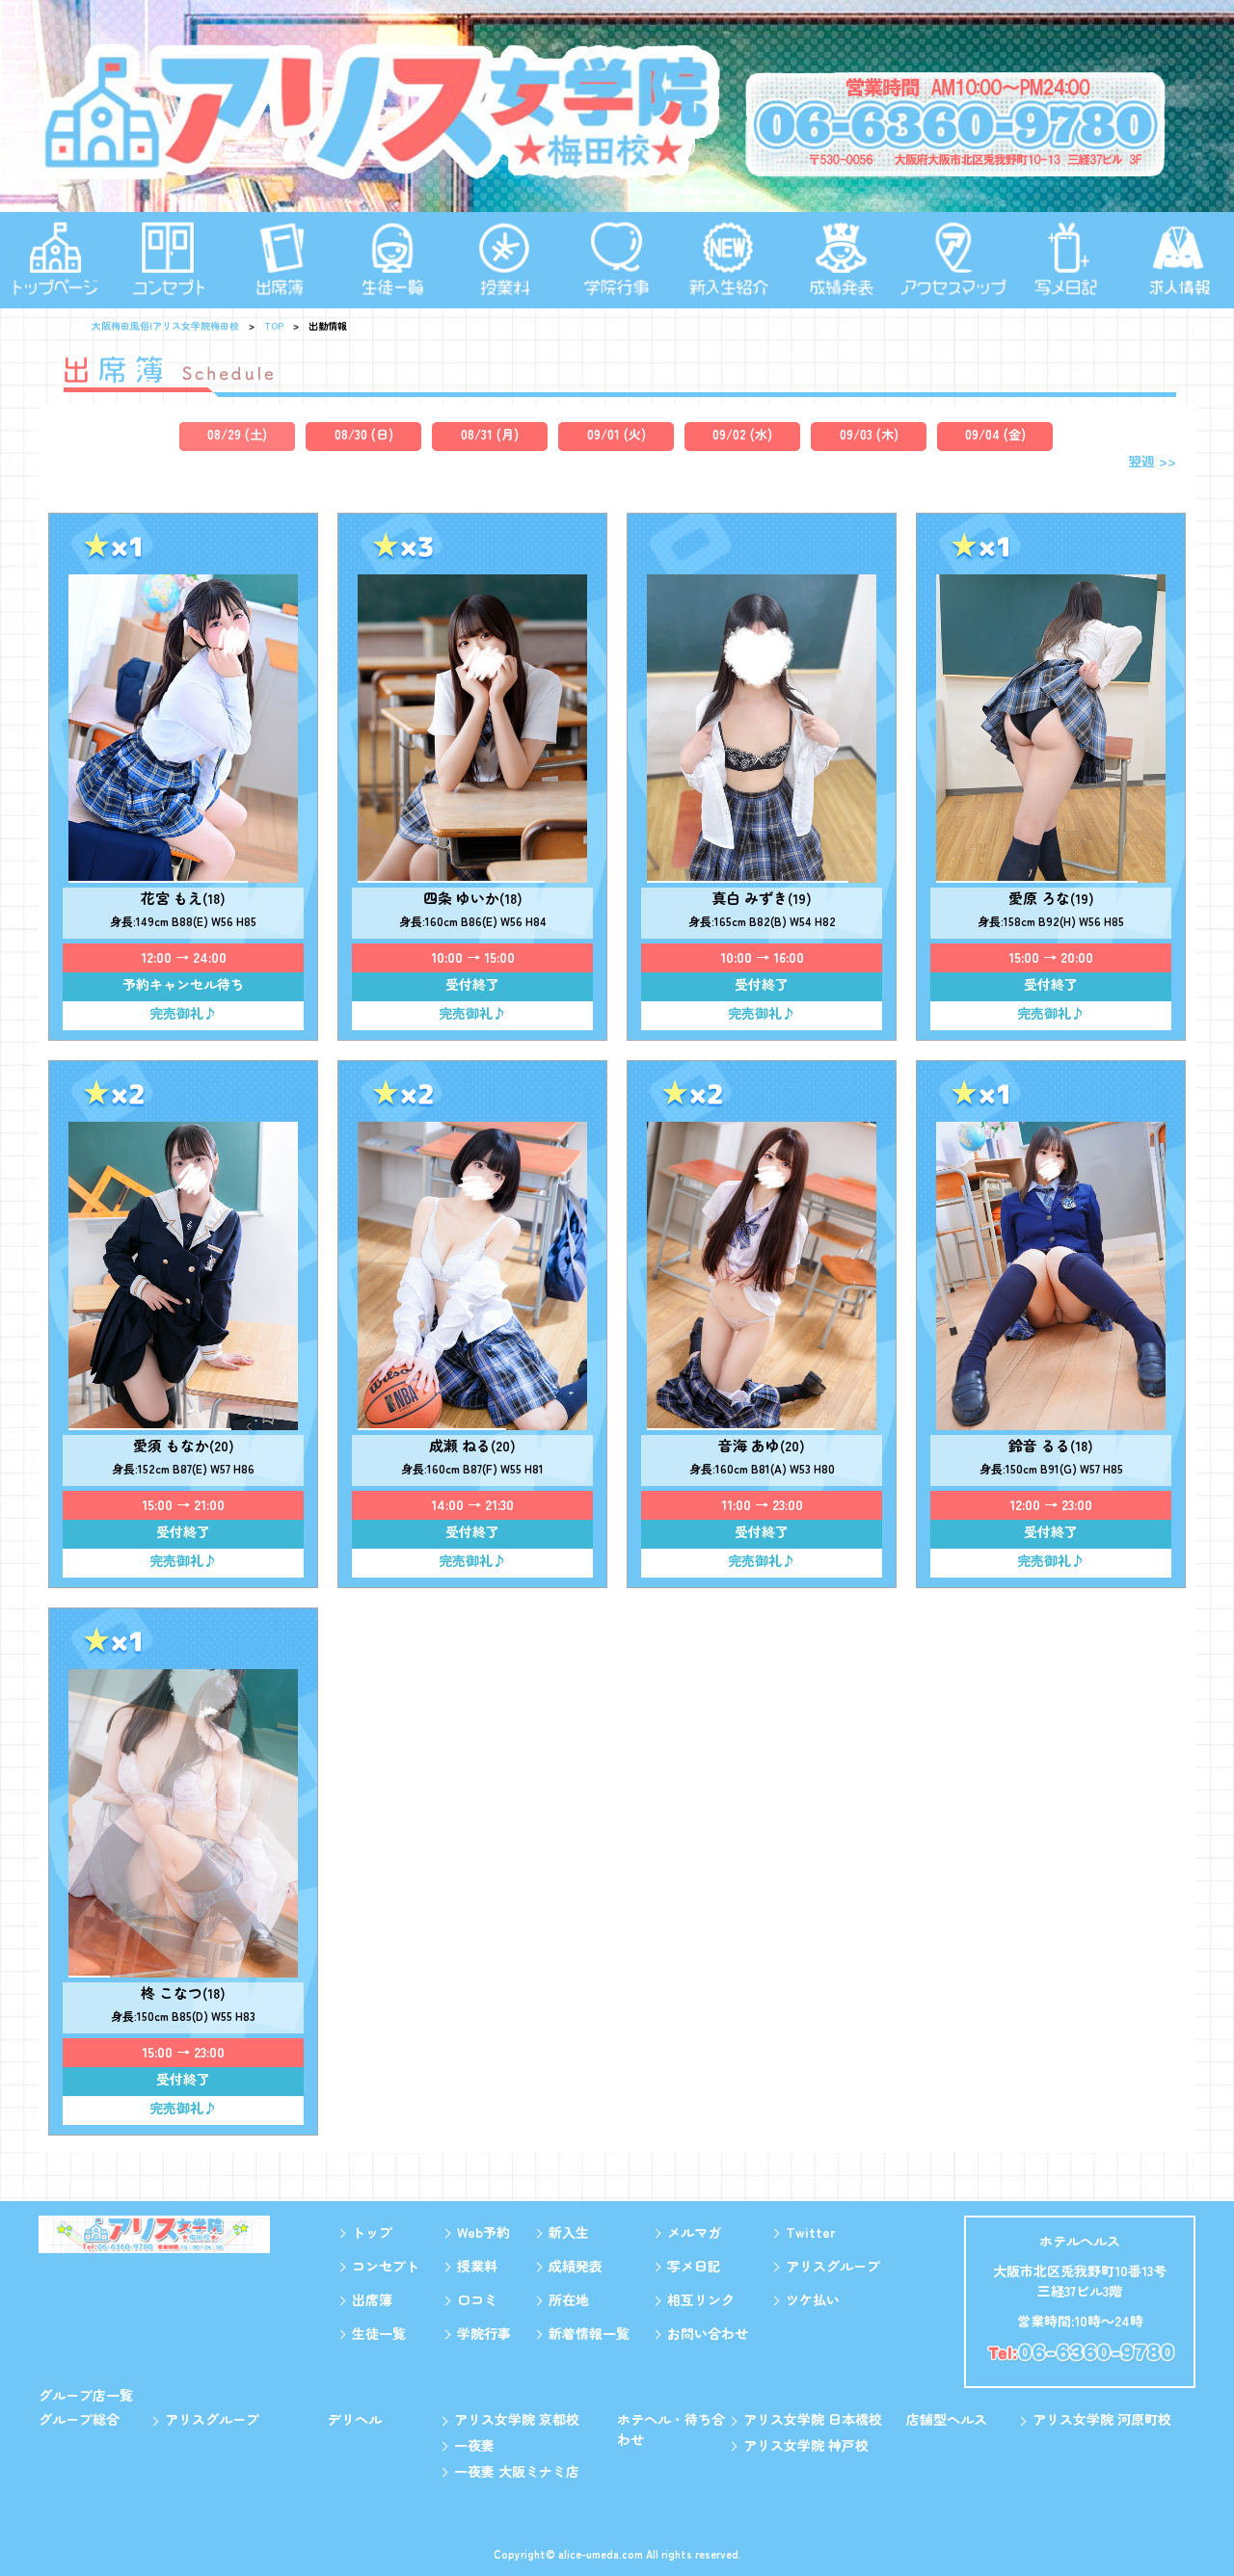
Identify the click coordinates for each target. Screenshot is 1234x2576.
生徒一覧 (379, 2333)
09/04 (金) (995, 434)
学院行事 (484, 2333)
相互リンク (701, 2299)
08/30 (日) (364, 434)
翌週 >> (1152, 461)
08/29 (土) (237, 434)
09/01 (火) (617, 434)
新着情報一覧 (589, 2333)
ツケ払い (813, 2299)
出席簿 (372, 2299)
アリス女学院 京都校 (517, 2419)
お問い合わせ (708, 2333)
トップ (372, 2232)
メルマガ (694, 2232)
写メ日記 (694, 2266)
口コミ (477, 2299)
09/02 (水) (742, 434)
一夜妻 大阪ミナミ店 (517, 2471)
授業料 (477, 2266)
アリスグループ (833, 2266)
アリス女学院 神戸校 (806, 2445)
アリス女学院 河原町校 (1102, 2419)
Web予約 (483, 2232)
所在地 (569, 2299)
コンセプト (386, 2266)
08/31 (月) (490, 434)
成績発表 (576, 2266)
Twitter (810, 2232)
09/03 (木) (869, 434)
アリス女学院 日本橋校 (813, 2419)
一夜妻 (474, 2445)
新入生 (569, 2232)
